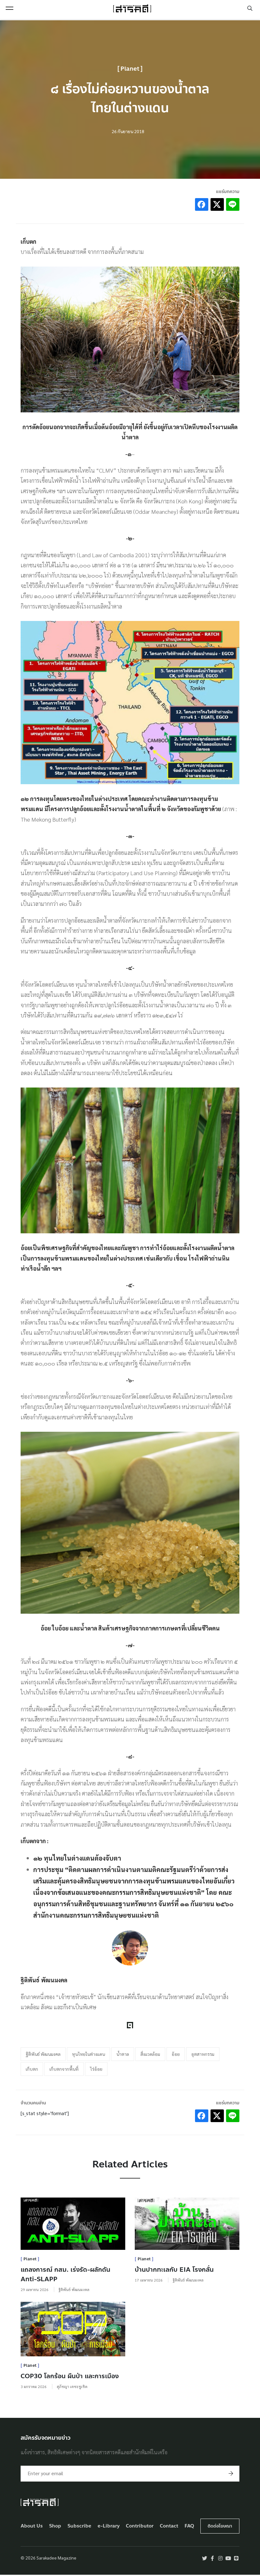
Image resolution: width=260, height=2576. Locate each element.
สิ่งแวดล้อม (150, 2054)
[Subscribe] (231, 2474)
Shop (55, 2526)
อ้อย (176, 2054)
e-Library (109, 2526)
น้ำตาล (123, 2054)
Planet (130, 69)
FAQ (189, 2526)
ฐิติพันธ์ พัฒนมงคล (43, 2054)
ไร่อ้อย (96, 2069)
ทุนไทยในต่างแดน (88, 2054)
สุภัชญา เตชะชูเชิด (72, 2386)
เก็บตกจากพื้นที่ (64, 2069)
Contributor (140, 2526)
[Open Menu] (10, 8)
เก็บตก (32, 2069)
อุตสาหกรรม (203, 2054)
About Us (32, 2526)
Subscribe (79, 2526)
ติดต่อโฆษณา (220, 2526)
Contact (169, 2526)
